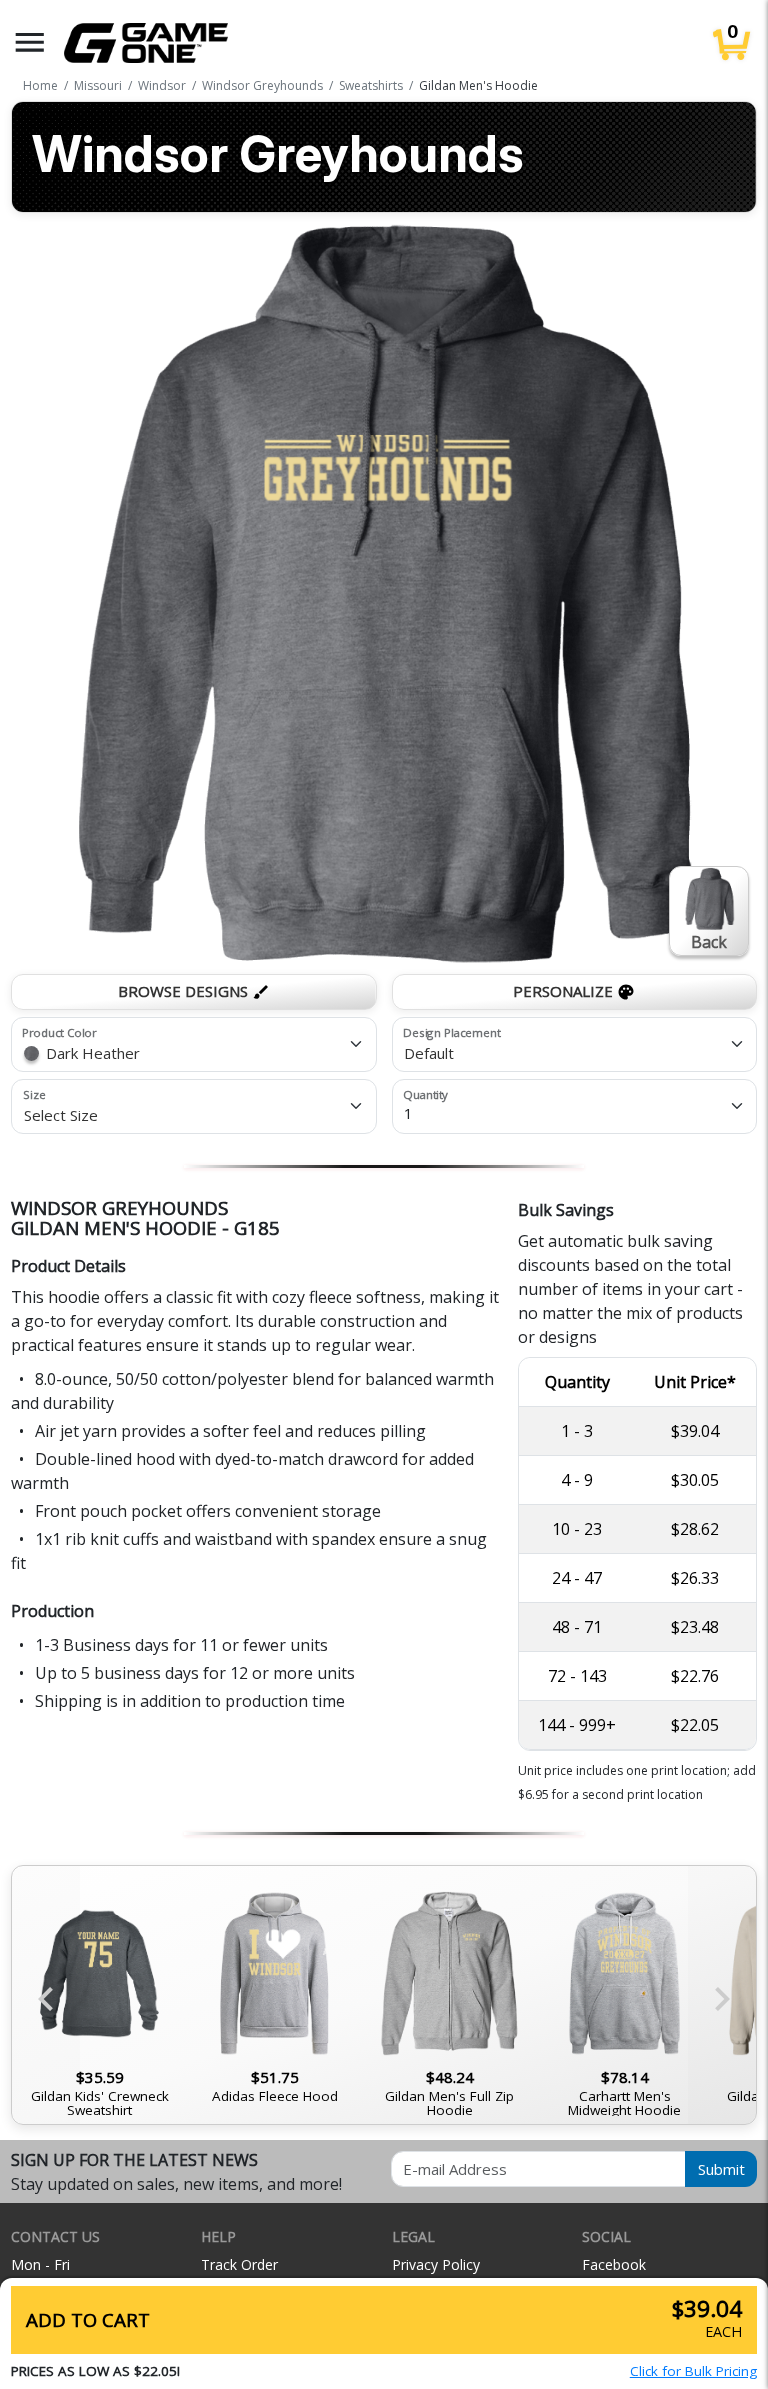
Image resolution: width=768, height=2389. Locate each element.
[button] (30, 42)
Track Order (239, 2264)
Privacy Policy (436, 2264)
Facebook (614, 2264)
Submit (721, 2169)
